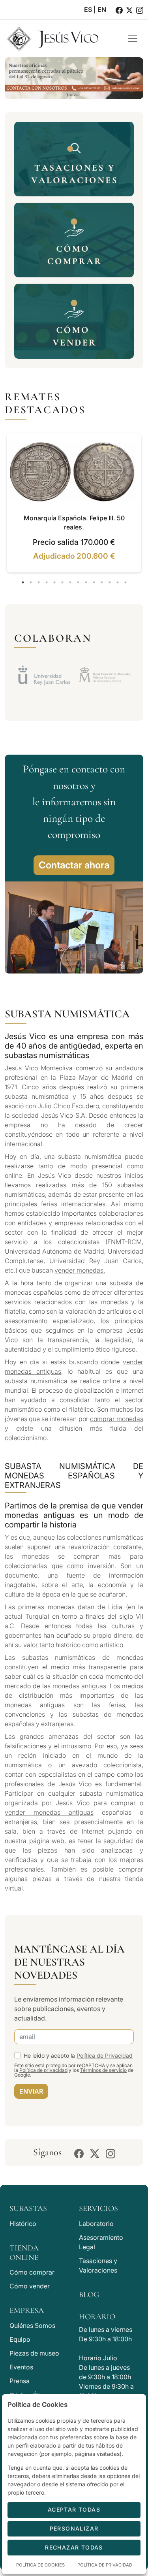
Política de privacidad (43, 2070)
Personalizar (74, 2528)
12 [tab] (110, 582)
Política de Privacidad (105, 2055)
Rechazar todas (74, 2547)
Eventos (21, 2367)
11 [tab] (102, 582)
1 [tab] (23, 582)
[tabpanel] (74, 503)
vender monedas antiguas (49, 1812)
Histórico (23, 2224)
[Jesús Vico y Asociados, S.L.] (60, 38)
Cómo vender (30, 2286)
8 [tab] (78, 582)
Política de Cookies (40, 2565)
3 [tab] (39, 582)
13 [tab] (118, 582)
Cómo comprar (32, 2272)
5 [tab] (54, 582)
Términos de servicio (103, 2070)
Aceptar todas (74, 2509)
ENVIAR (31, 2091)
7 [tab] (70, 582)
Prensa (20, 2381)
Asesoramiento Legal (101, 2242)
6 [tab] (62, 582)
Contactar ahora (74, 865)
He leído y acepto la (78, 2055)
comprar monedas (117, 1419)
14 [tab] (126, 582)
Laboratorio (96, 2224)
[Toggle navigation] (133, 38)
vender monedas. (80, 1270)
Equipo (20, 2339)
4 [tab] (47, 582)
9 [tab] (86, 582)
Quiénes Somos (32, 2326)
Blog (89, 2295)
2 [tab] (31, 582)
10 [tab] (94, 582)
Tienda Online (24, 2253)
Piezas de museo (34, 2353)
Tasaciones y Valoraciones (98, 2265)
